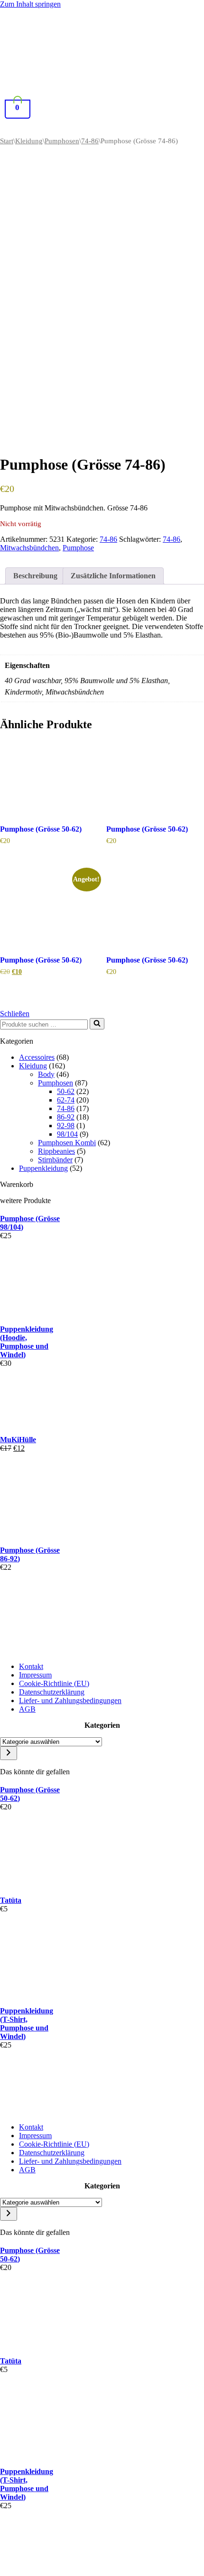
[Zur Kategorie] (9, 1753)
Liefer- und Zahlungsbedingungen (70, 1700)
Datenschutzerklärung (52, 1692)
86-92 (66, 1117)
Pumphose (78, 548)
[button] (98, 128)
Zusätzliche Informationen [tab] (113, 576)
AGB (27, 1709)
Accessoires (37, 1057)
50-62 (66, 1091)
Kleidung (29, 141)
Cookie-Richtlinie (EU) (54, 1683)
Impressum (35, 1675)
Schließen (15, 1014)
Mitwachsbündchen (29, 548)
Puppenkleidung (43, 1168)
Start (7, 141)
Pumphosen (62, 141)
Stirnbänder (55, 1160)
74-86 (90, 141)
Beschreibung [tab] (35, 576)
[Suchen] (97, 1024)
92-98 (66, 1126)
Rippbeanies (56, 1151)
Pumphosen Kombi (67, 1143)
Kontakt (31, 1666)
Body (46, 1074)
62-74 (66, 1100)
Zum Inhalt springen (30, 4)
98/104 (67, 1134)
